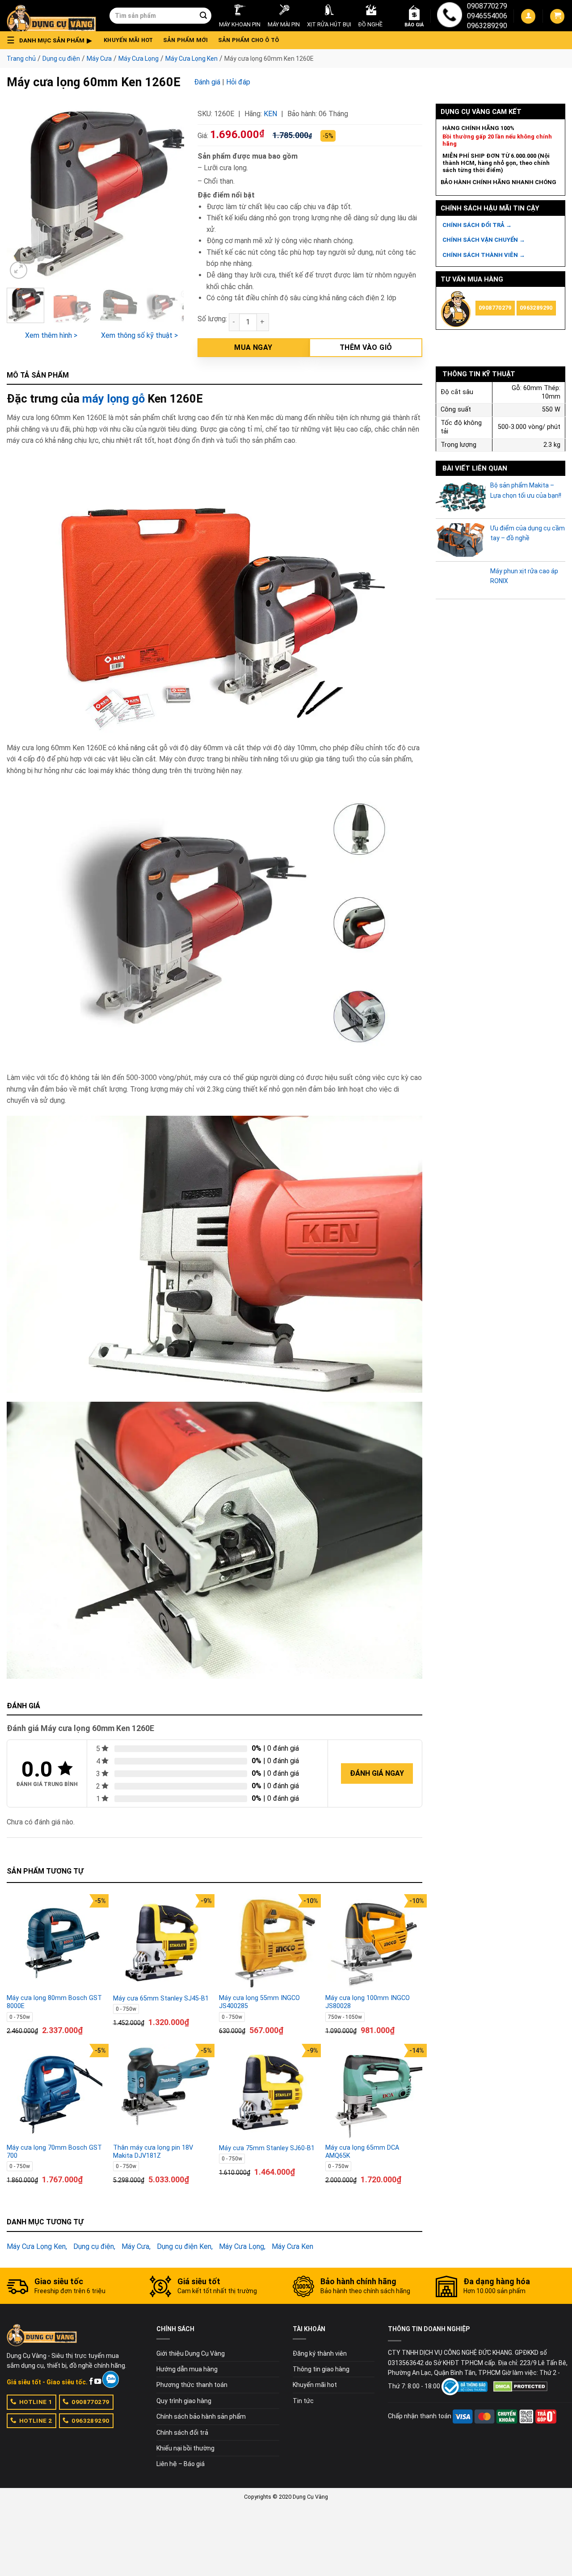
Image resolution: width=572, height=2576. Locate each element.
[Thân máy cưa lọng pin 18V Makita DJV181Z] (162, 2093)
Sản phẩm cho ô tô (248, 40)
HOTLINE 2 (36, 2421)
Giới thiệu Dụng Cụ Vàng (191, 2353)
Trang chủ (21, 59)
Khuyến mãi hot (128, 40)
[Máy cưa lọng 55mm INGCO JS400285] (268, 1943)
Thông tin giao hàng (321, 2369)
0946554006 (487, 16)
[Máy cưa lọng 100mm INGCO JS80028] (374, 1943)
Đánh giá (207, 82)
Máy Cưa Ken (292, 2246)
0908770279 (487, 6)
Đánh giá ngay (377, 1773)
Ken (270, 114)
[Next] (169, 192)
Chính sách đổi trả (182, 2433)
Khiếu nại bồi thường (185, 2448)
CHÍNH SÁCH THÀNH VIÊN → (484, 255)
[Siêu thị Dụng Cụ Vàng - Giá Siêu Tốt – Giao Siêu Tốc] (51, 16)
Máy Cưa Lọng (139, 59)
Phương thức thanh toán (192, 2385)
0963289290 (487, 26)
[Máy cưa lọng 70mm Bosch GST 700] (55, 2093)
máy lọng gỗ (114, 399)
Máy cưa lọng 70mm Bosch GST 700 (54, 2152)
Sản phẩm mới (186, 40)
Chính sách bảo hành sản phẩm (201, 2416)
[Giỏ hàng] (557, 16)
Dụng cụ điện (61, 59)
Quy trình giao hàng (184, 2401)
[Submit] (203, 16)
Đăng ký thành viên (320, 2353)
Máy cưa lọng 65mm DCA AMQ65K (362, 2152)
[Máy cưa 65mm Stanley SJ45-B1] (162, 1943)
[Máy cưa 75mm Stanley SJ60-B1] (268, 2093)
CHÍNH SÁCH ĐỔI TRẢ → (477, 225)
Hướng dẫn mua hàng (187, 2369)
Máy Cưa (99, 59)
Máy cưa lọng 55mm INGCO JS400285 (259, 2002)
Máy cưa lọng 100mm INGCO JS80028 (368, 2002)
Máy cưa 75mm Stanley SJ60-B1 (267, 2148)
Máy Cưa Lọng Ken (191, 59)
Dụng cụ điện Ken (184, 2246)
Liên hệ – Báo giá (181, 2464)
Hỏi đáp (238, 82)
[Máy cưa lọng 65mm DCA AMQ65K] (374, 2093)
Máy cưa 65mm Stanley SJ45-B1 (161, 1998)
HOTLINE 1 (36, 2402)
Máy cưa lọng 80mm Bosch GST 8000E (54, 2002)
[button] (52, 40)
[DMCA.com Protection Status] (520, 2386)
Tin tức (303, 2401)
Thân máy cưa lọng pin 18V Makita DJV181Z (153, 2152)
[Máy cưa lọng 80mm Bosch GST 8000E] (55, 1943)
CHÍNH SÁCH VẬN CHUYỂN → (484, 240)
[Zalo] (111, 2379)
